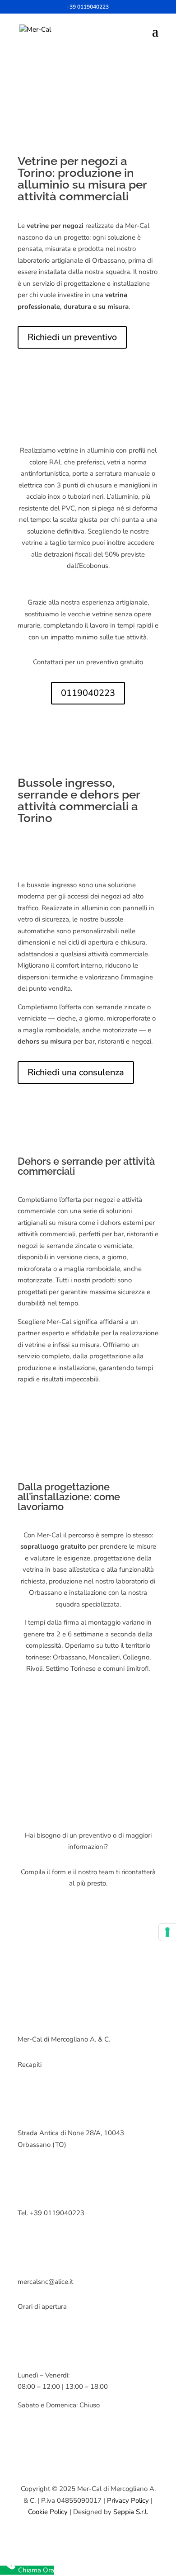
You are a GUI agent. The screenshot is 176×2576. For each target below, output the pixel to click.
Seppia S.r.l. (131, 2512)
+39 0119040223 (88, 7)
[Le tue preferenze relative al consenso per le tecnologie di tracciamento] (167, 1932)
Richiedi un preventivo (72, 337)
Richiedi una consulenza (76, 1072)
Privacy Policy (128, 2500)
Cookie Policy (48, 2512)
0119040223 (88, 693)
